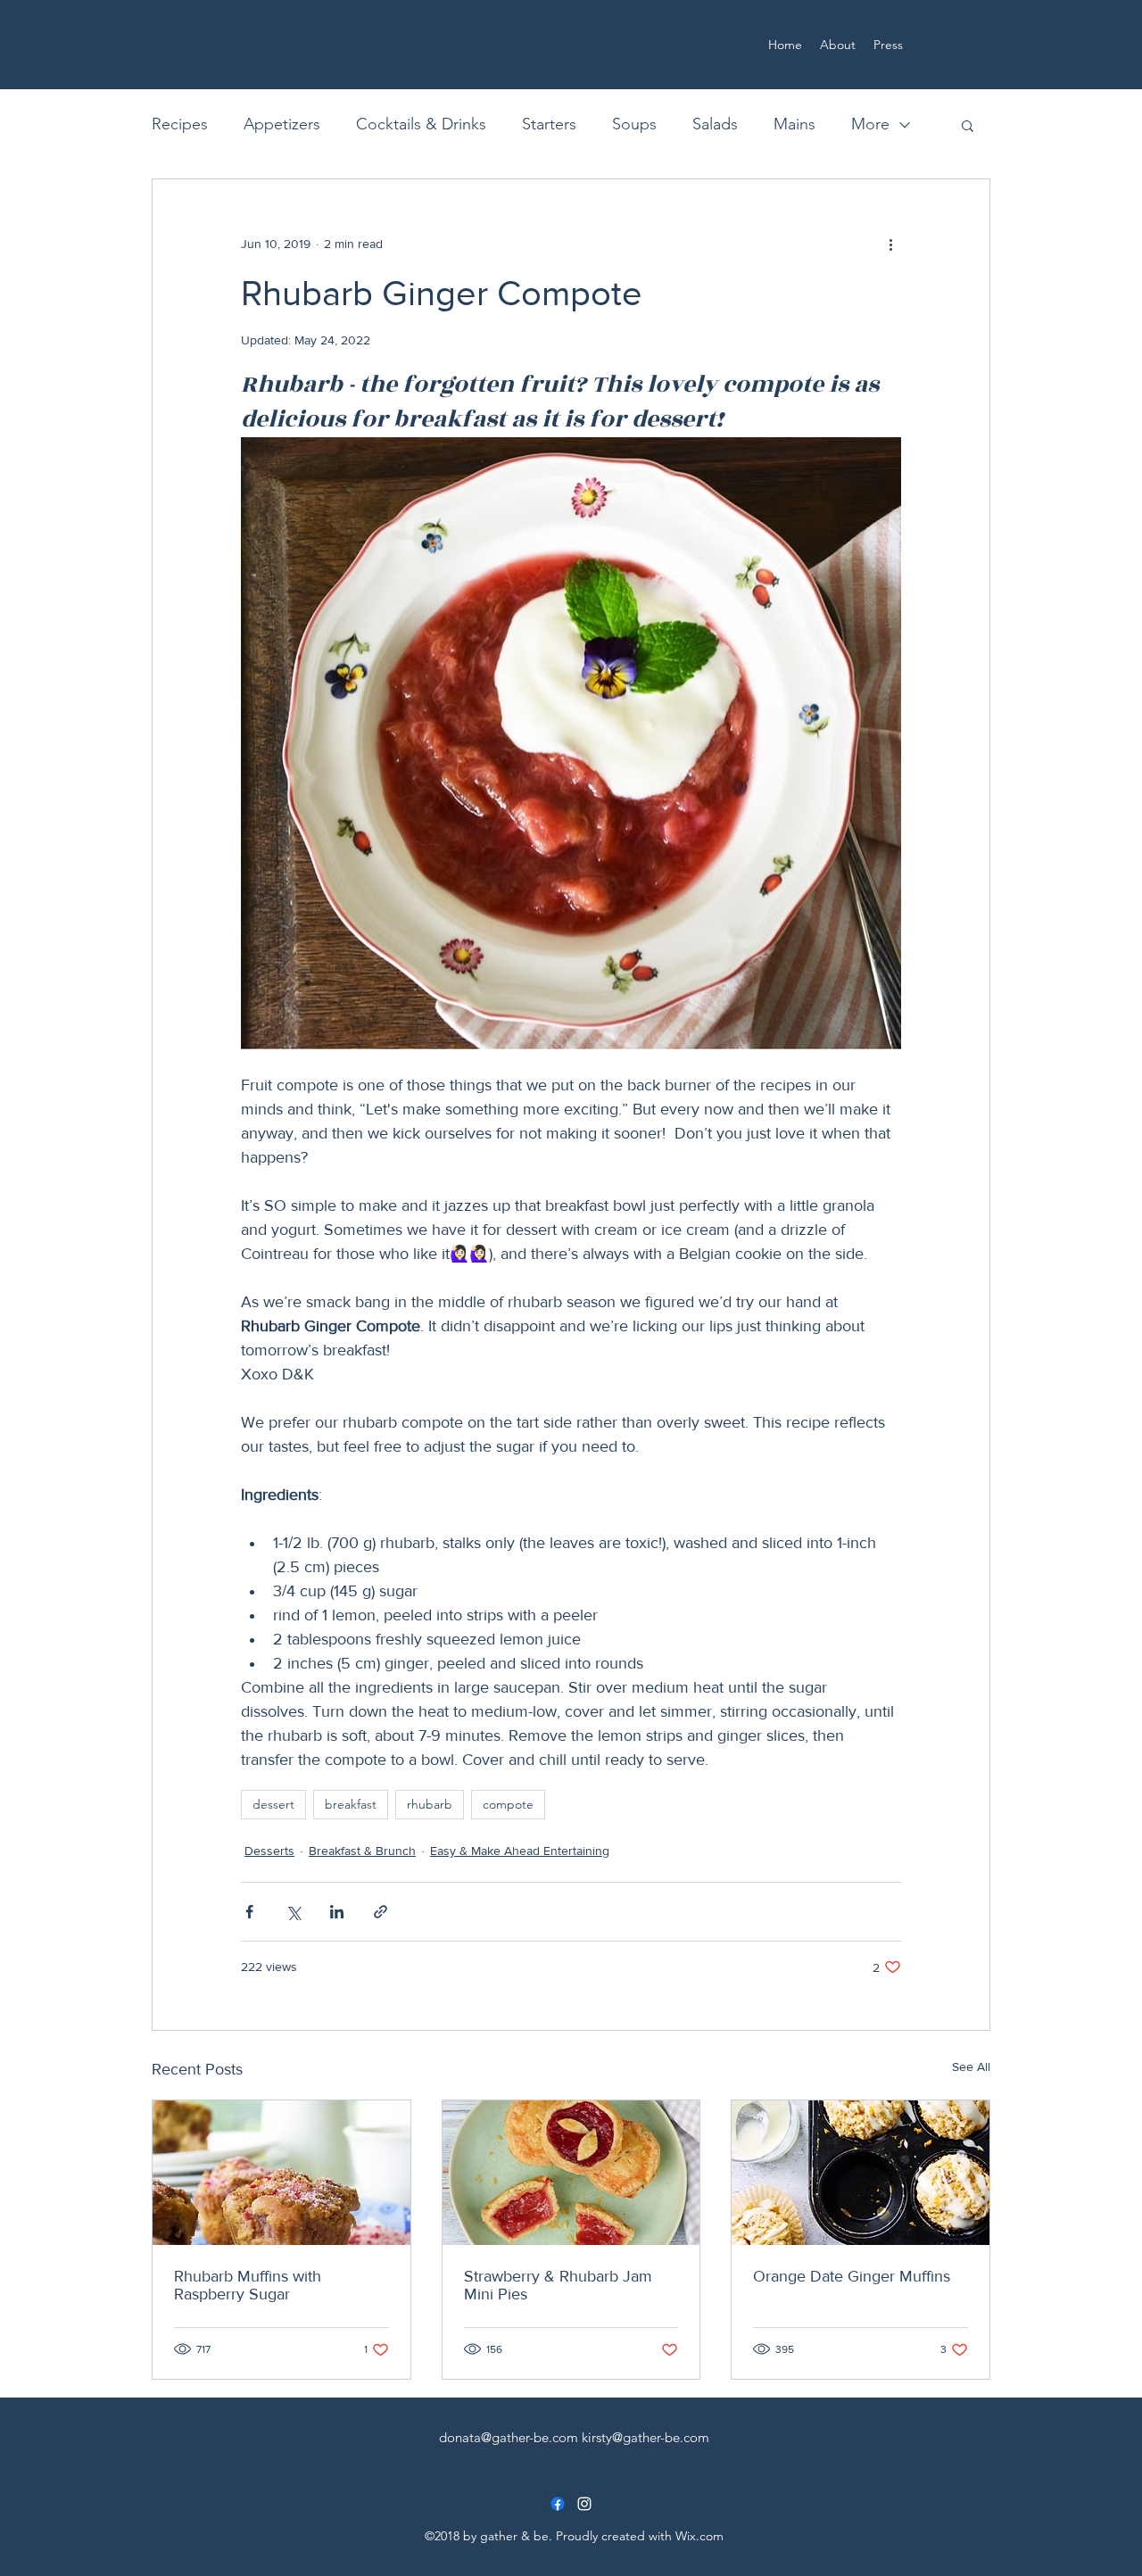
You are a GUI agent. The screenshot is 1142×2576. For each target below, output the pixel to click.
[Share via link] (381, 1912)
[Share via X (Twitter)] (293, 1912)
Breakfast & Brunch (362, 1851)
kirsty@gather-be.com (645, 2437)
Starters (549, 124)
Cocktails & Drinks (421, 124)
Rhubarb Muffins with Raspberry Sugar (248, 2285)
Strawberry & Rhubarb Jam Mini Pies (558, 2285)
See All (971, 2067)
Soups (634, 124)
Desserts (269, 1851)
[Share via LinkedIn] (337, 1912)
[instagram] (584, 2504)
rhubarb (430, 1804)
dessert (273, 1804)
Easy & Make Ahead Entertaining (520, 1851)
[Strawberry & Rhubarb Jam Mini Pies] (571, 2173)
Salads (715, 124)
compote (508, 1804)
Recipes (180, 124)
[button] (968, 125)
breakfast (351, 1804)
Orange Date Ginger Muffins (852, 2276)
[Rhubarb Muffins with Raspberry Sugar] (281, 2173)
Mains (794, 124)
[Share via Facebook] (249, 1912)
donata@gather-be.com (509, 2437)
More (870, 124)
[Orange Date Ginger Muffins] (861, 2173)
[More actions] (890, 244)
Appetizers (282, 124)
